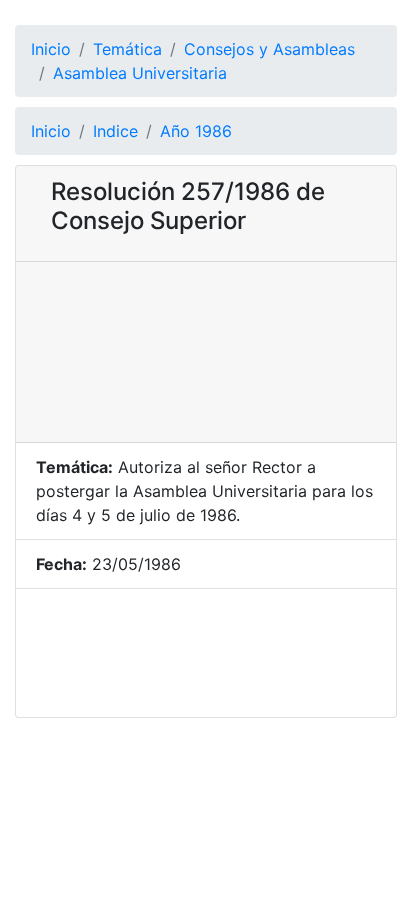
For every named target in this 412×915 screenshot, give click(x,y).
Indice (115, 131)
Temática (127, 49)
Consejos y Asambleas (269, 49)
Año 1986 (196, 131)
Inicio (51, 49)
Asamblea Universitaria (140, 73)
